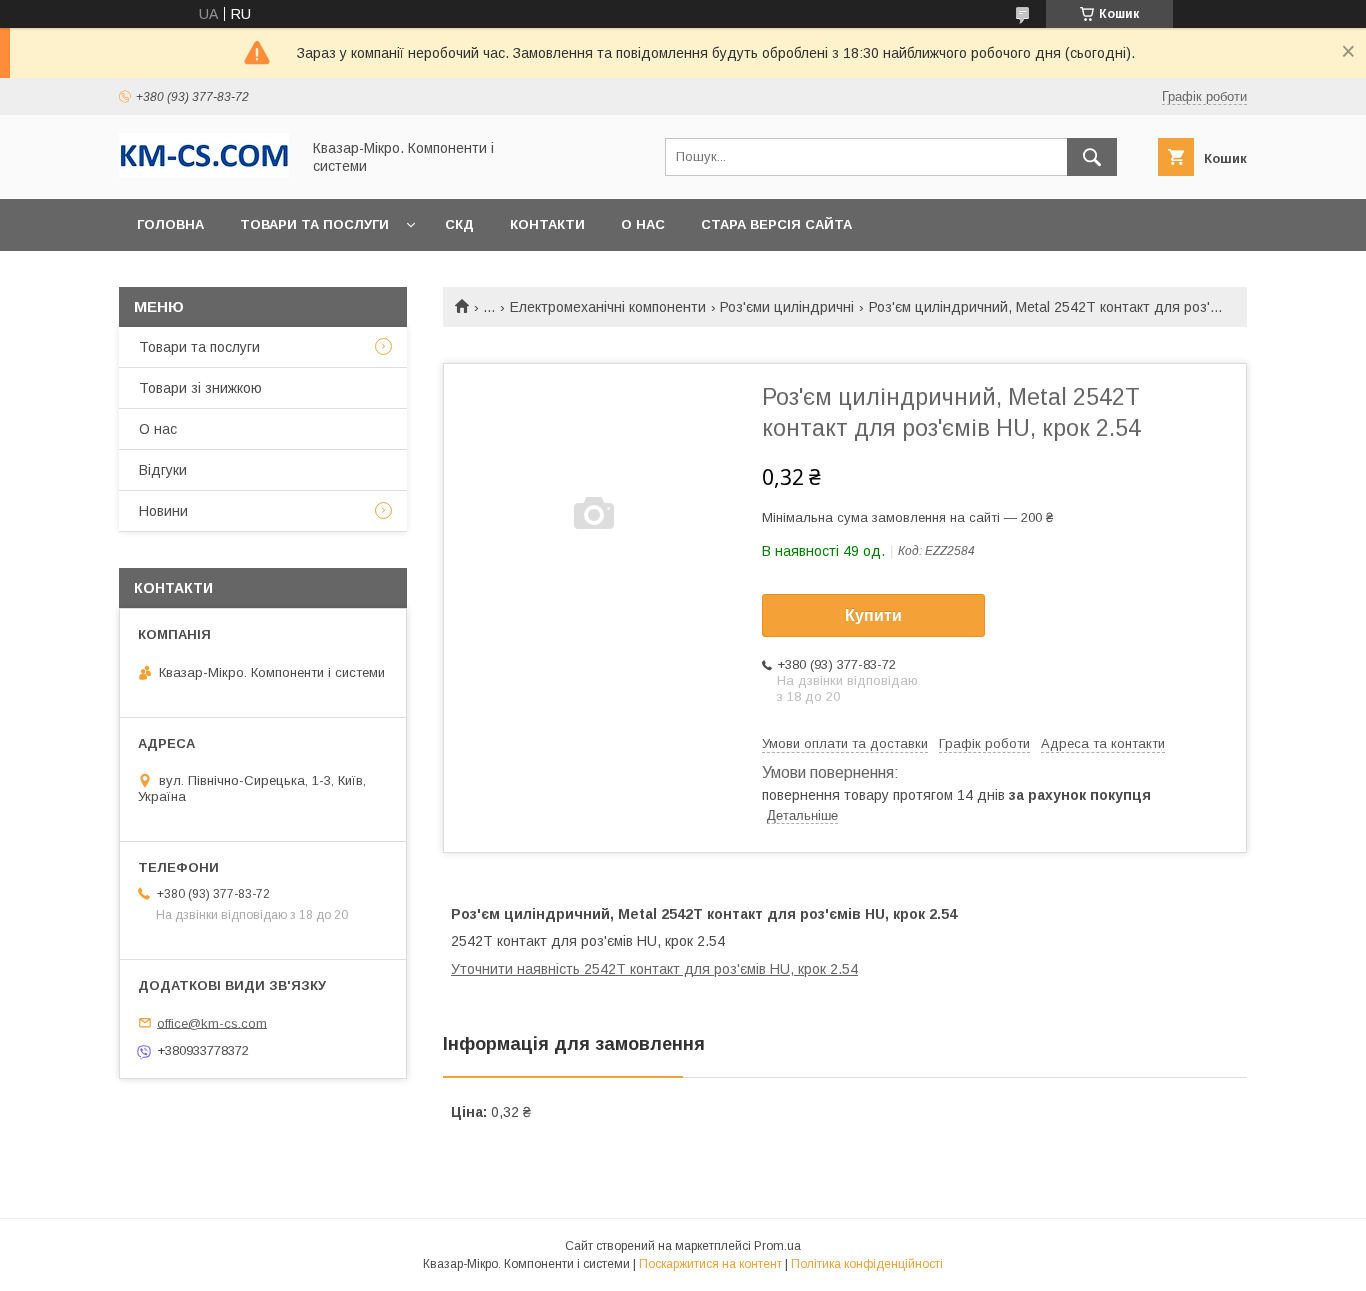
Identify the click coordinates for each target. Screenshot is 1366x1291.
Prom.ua (777, 1246)
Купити (873, 615)
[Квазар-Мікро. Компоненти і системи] (204, 173)
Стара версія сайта (776, 224)
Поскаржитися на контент (710, 1264)
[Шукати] (1092, 157)
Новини (163, 511)
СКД (459, 224)
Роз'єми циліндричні (787, 307)
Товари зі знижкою (200, 388)
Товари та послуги (314, 224)
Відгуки (163, 470)
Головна (170, 224)
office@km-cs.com (212, 1022)
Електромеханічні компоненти (608, 307)
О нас (643, 224)
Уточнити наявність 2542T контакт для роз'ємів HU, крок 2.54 (654, 969)
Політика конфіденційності (867, 1264)
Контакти (547, 224)
